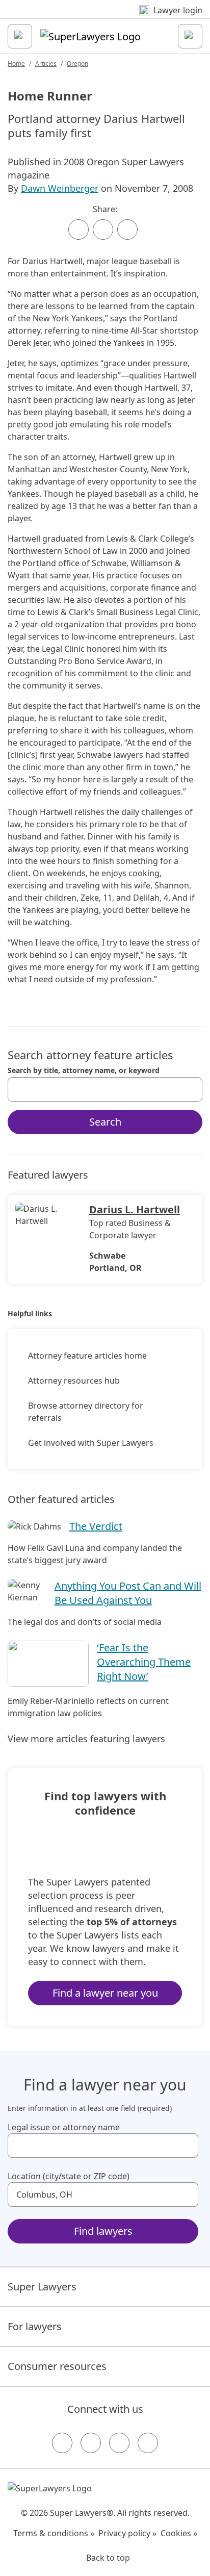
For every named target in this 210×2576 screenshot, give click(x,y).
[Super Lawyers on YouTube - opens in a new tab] (119, 2443)
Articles (46, 63)
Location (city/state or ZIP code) (69, 2176)
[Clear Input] (190, 1089)
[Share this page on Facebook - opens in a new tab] (78, 229)
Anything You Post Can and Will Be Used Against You (128, 1593)
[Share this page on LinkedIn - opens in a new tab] (127, 229)
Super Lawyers (42, 2287)
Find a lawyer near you (105, 1993)
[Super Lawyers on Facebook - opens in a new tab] (62, 2443)
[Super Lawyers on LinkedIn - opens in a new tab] (148, 2443)
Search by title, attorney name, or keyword (84, 1070)
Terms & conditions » (54, 2533)
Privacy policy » (127, 2533)
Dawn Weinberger (60, 188)
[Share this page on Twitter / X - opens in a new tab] (103, 229)
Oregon (77, 63)
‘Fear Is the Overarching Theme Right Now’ (144, 1662)
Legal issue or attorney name (64, 2127)
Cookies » (179, 2533)
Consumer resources (57, 2366)
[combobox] (105, 1089)
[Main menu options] (20, 36)
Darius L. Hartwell (135, 1209)
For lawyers (35, 2326)
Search (105, 1122)
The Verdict (96, 1526)
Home (16, 63)
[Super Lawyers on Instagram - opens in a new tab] (91, 2443)
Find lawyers (103, 2231)
